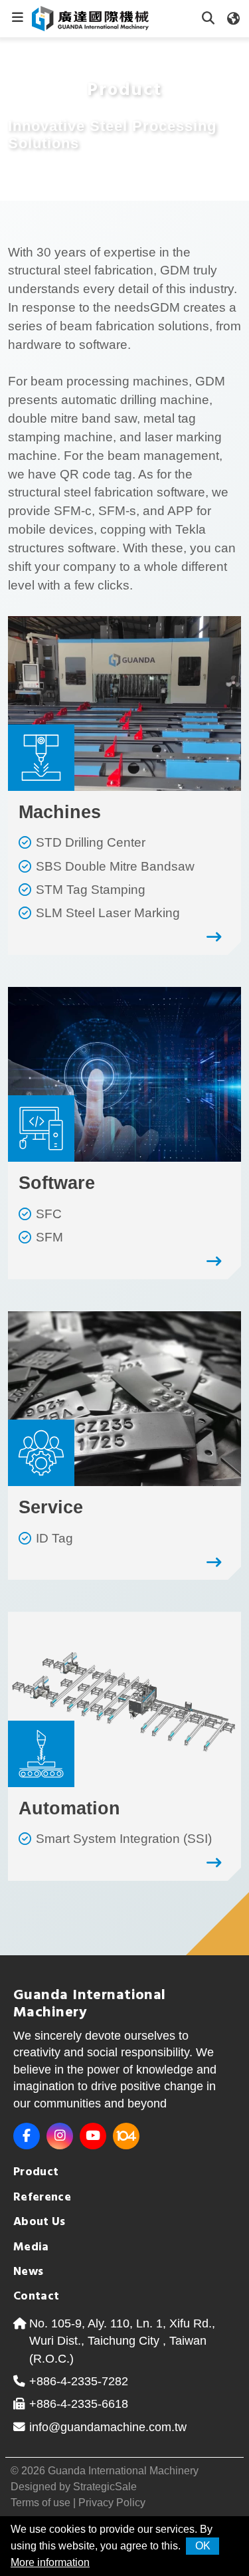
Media (31, 2247)
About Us (40, 2222)
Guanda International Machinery (123, 2471)
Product (36, 2172)
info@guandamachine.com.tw (108, 2427)
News (28, 2272)
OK (203, 2546)
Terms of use (41, 2503)
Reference (42, 2198)
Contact (37, 2297)
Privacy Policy (112, 2503)
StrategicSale (105, 2487)
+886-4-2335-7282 (79, 2381)
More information (50, 2562)
